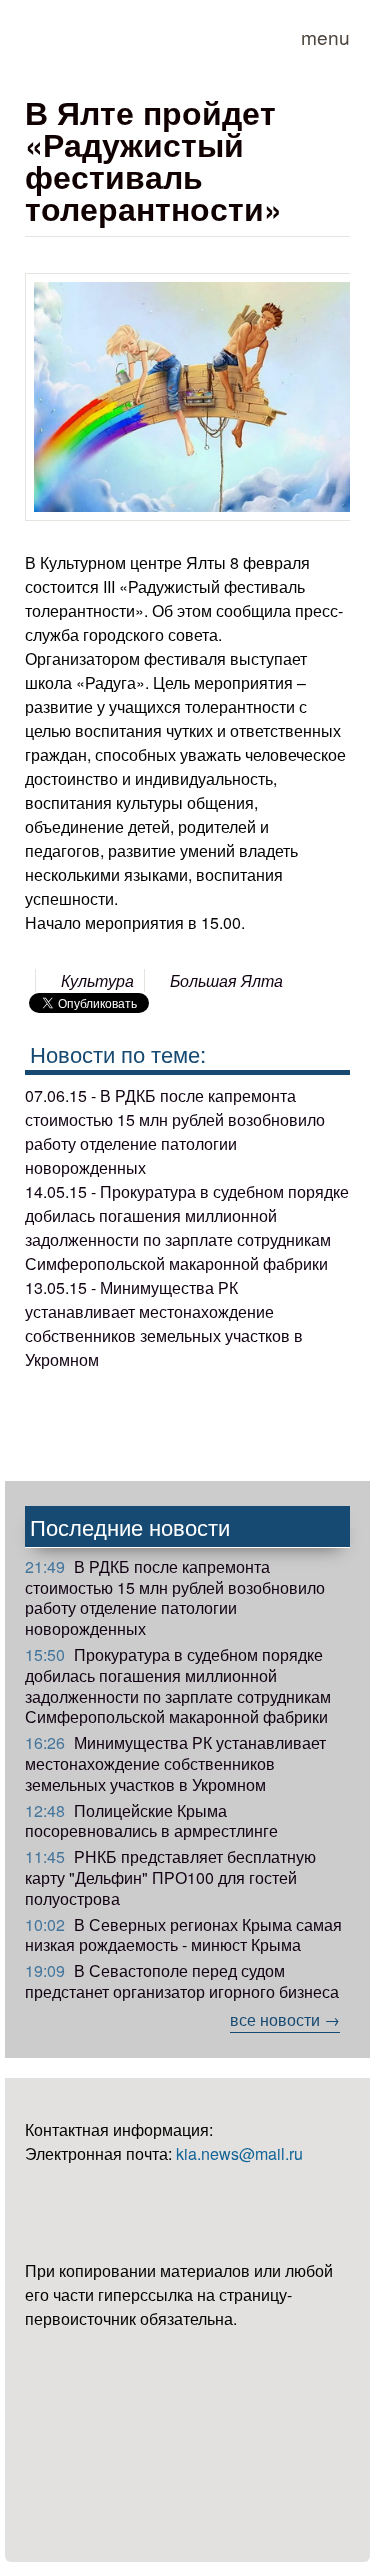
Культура (97, 980)
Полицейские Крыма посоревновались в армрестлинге (151, 1821)
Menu (325, 36)
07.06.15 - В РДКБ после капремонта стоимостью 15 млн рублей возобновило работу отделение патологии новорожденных (175, 1131)
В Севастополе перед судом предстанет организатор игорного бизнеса (182, 1981)
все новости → (285, 2019)
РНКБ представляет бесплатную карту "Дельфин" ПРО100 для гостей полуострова (170, 1877)
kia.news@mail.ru (239, 2153)
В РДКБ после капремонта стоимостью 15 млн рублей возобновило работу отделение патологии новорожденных (175, 1597)
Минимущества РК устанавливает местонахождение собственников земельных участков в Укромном (175, 1763)
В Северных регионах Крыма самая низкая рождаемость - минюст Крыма (183, 1935)
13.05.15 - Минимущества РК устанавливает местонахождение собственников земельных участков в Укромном (164, 1323)
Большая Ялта (226, 980)
